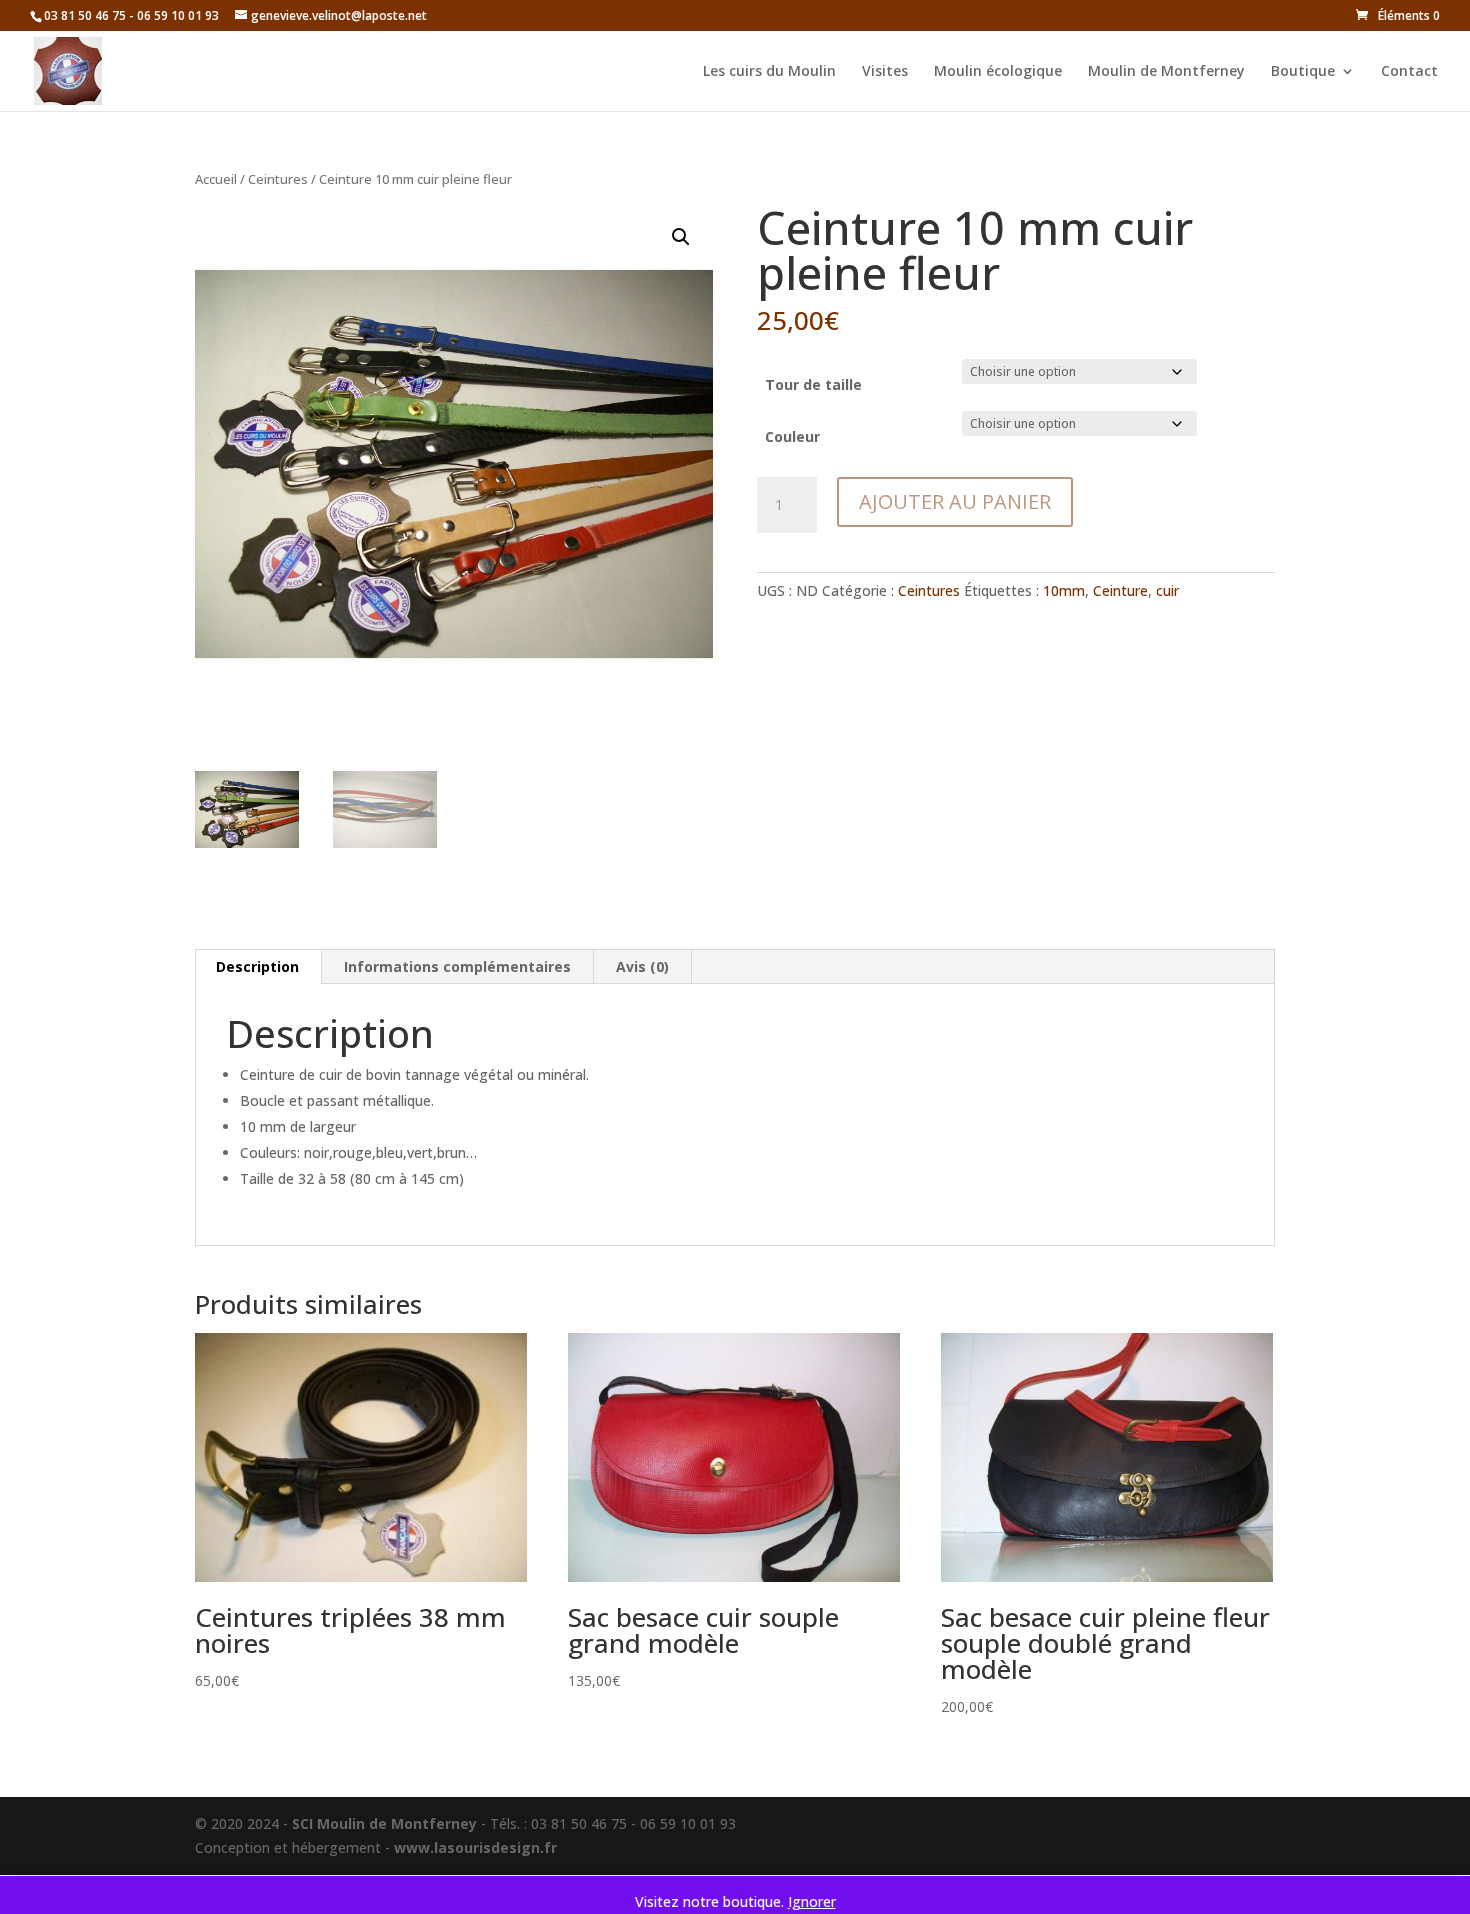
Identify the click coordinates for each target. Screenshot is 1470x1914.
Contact (1409, 72)
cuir (1167, 590)
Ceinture (1120, 590)
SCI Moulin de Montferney (384, 1823)
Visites (885, 72)
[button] (681, 237)
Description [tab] (257, 966)
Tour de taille (813, 384)
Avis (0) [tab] (642, 966)
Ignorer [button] (812, 1901)
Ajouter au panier (955, 501)
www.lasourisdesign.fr (475, 1847)
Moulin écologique (998, 72)
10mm (1064, 590)
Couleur (792, 436)
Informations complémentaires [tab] (457, 966)
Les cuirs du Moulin (769, 72)
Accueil (216, 179)
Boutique (1303, 72)
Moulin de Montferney (1166, 72)
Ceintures (278, 179)
